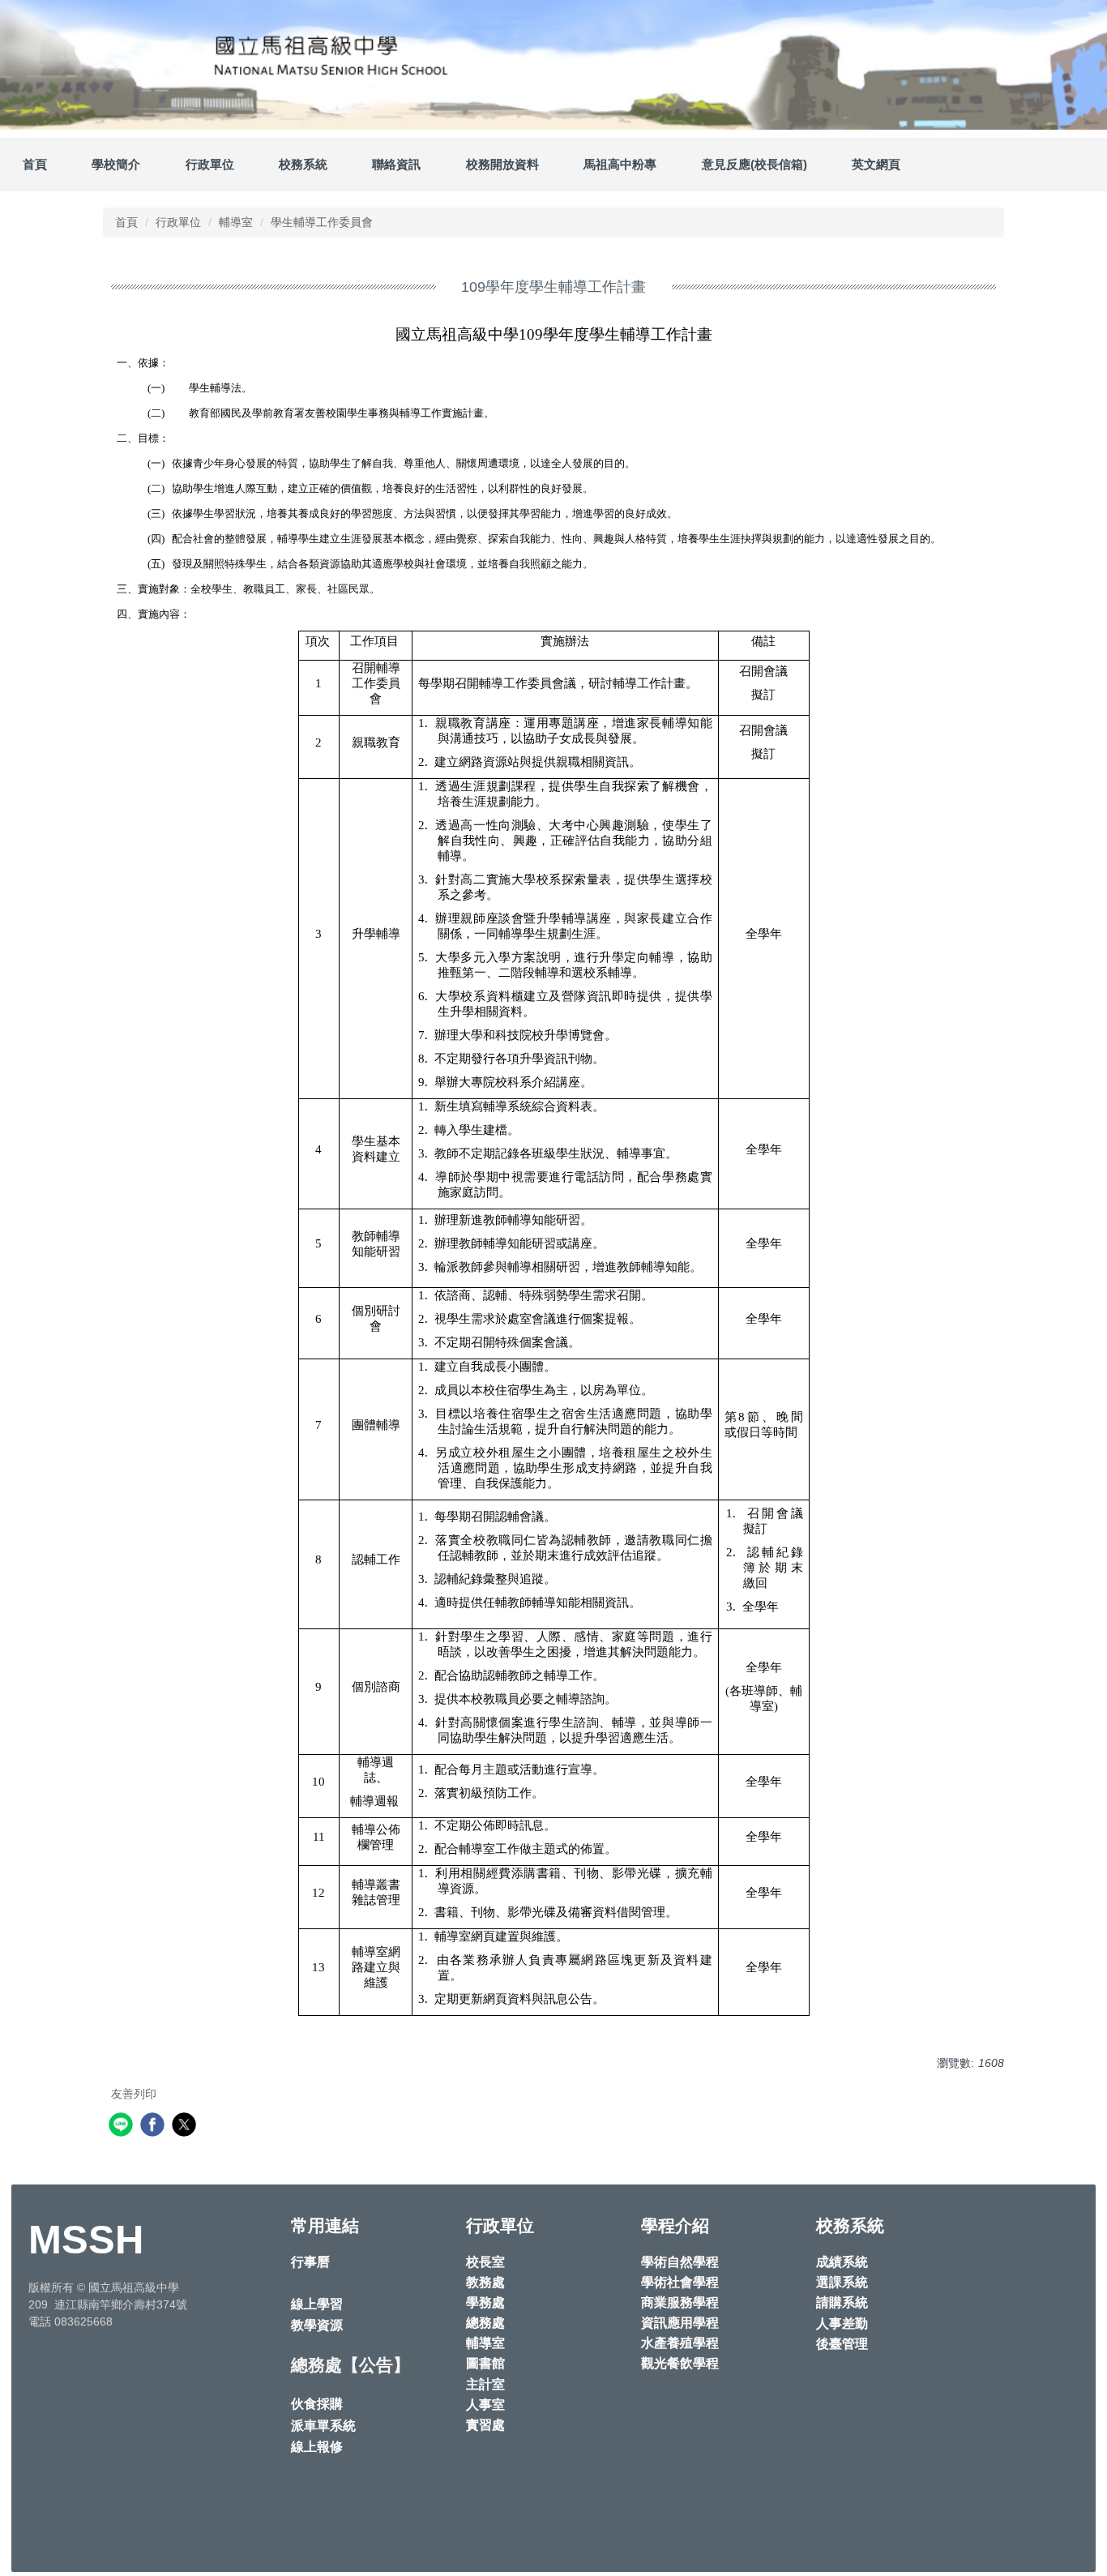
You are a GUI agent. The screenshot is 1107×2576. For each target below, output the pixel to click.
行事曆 (310, 2262)
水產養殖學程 (680, 2343)
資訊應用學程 (680, 2323)
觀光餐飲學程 (680, 2363)
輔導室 (236, 222)
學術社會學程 (680, 2282)
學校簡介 (116, 164)
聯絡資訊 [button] (396, 164)
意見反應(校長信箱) (754, 164)
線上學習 (317, 2304)
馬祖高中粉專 (620, 164)
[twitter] (186, 2127)
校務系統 (303, 164)
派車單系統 (323, 2426)
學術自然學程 (680, 2262)
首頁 (35, 164)
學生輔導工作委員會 (322, 222)
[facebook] (154, 2127)
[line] (123, 2127)
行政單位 (178, 222)
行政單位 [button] (210, 164)
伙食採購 (317, 2404)
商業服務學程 (680, 2302)
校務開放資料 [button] (502, 164)
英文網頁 (876, 164)
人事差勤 (842, 2324)
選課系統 (842, 2282)
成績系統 (842, 2262)
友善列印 (134, 2094)
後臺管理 (842, 2344)
